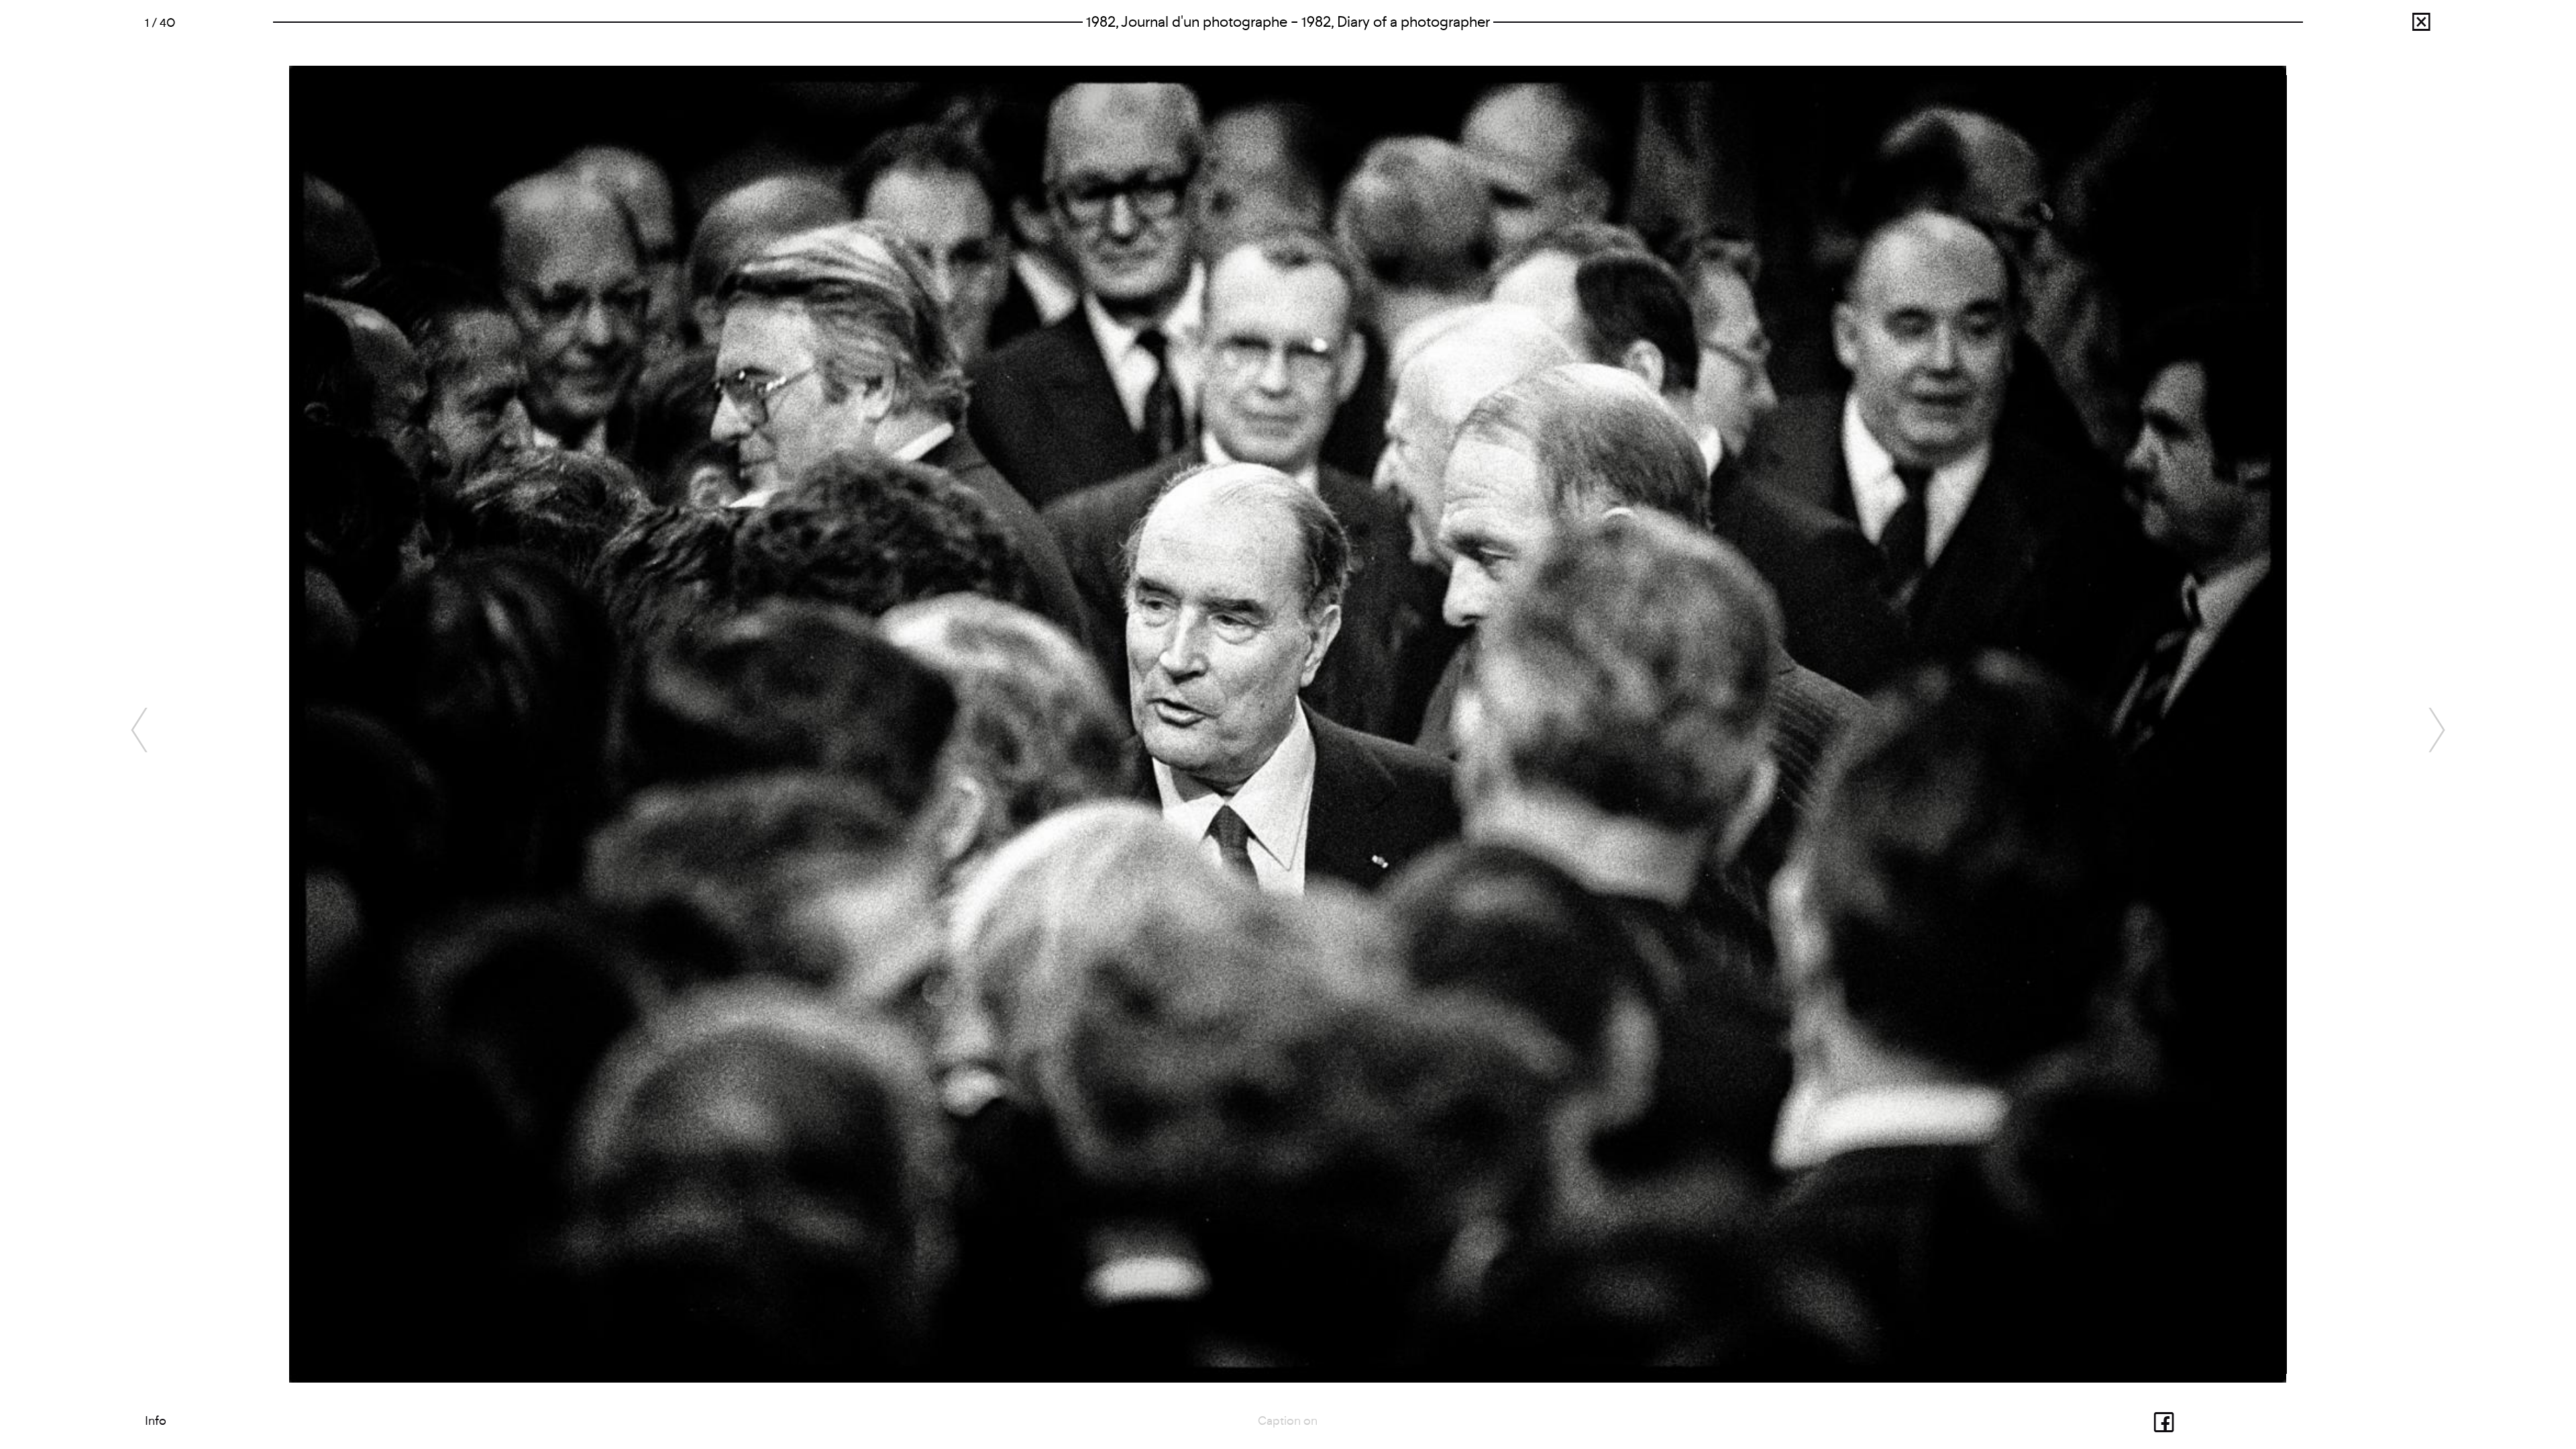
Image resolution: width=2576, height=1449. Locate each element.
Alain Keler (2380, 26)
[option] (1288, 724)
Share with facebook (2123, 1421)
